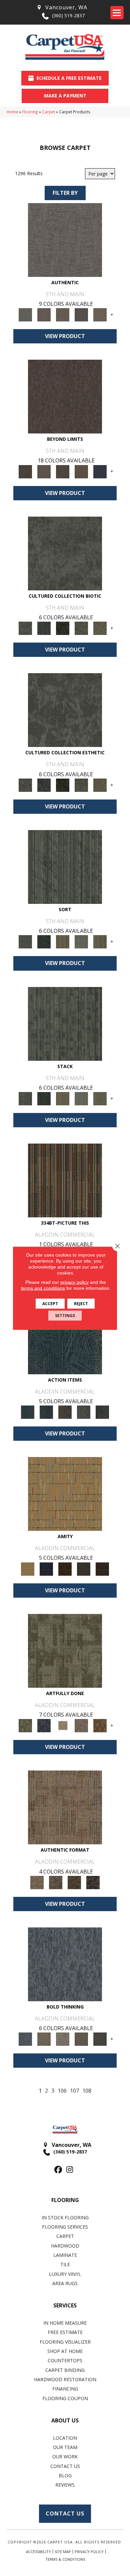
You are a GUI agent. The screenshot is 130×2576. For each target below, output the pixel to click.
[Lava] (63, 2039)
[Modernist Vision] (63, 1725)
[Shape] (65, 1964)
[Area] (65, 396)
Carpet (48, 112)
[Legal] (81, 314)
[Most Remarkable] (44, 1725)
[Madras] (65, 1494)
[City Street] (102, 1411)
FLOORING (65, 2200)
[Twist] (100, 941)
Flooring (30, 112)
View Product (65, 336)
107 (74, 2091)
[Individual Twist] (56, 1882)
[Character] (44, 628)
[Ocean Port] (46, 1411)
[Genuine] (63, 314)
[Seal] (100, 2039)
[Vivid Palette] (100, 1725)
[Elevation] (63, 471)
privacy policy (74, 1282)
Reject (81, 1303)
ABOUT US (65, 2420)
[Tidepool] (65, 1337)
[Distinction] (100, 628)
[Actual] (65, 239)
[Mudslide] (65, 1180)
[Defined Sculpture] (65, 1807)
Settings (65, 1315)
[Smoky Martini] (84, 1568)
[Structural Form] (93, 1882)
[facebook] (58, 2170)
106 (62, 2091)
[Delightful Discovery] (65, 1650)
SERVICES (65, 2305)
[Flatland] (100, 471)
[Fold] (63, 941)
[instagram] (70, 2170)
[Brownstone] (65, 1411)
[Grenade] (44, 2039)
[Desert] (44, 471)
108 (87, 2091)
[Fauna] (81, 471)
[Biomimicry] (65, 553)
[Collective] (63, 628)
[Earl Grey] (84, 1411)
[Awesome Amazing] (81, 1725)
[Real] (100, 314)
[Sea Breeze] (46, 1568)
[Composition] (81, 628)
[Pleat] (81, 941)
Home (12, 112)
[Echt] (44, 314)
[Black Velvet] (102, 1568)
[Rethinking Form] (74, 1882)
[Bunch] (44, 941)
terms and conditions (43, 1288)
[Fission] (81, 2039)
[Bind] (65, 866)
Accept (50, 1303)
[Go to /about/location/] (62, 7)
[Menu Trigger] (117, 13)
